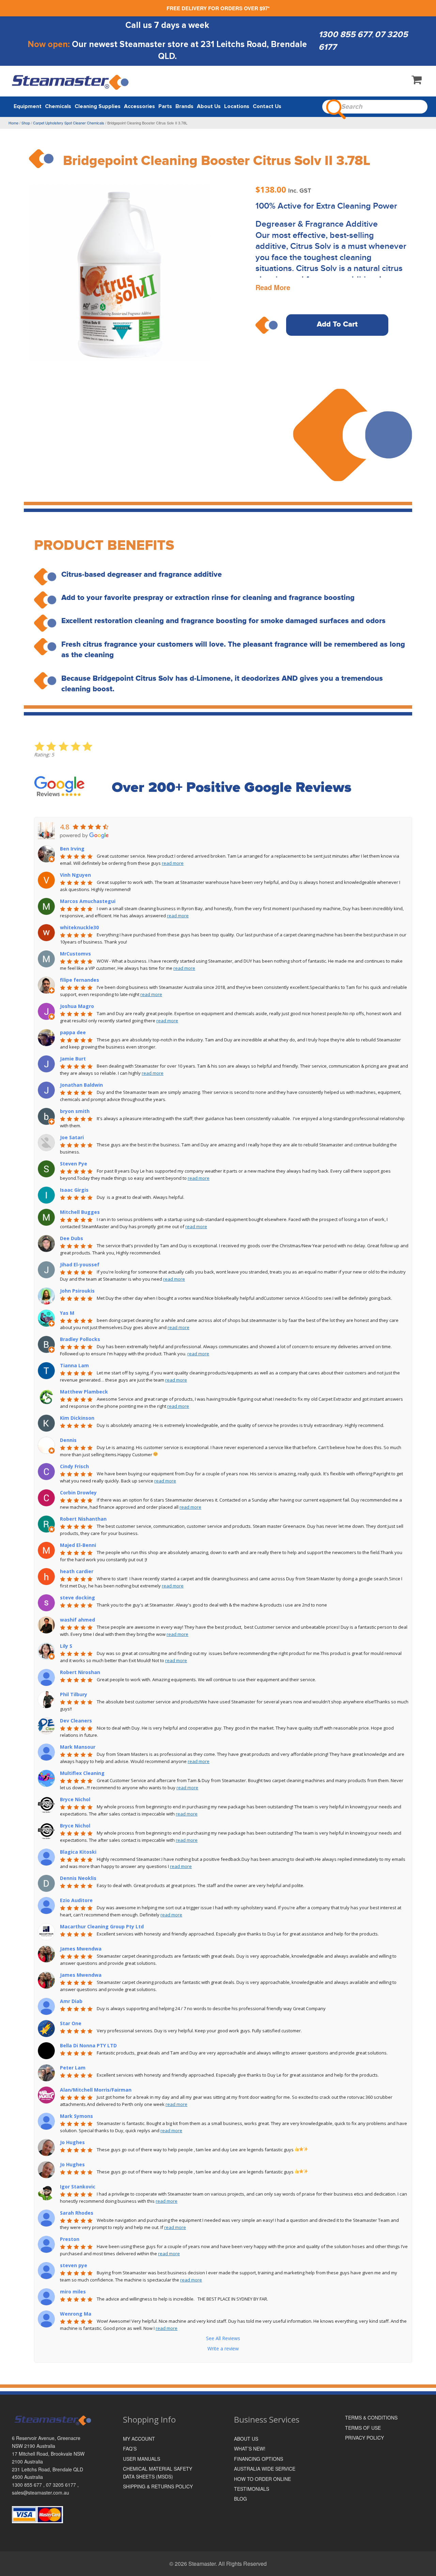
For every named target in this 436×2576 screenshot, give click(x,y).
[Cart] (417, 81)
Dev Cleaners (76, 1721)
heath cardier (77, 1571)
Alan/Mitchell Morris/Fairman (96, 2090)
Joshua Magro (77, 1006)
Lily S (66, 1646)
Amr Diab (71, 2001)
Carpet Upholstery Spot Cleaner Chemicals (69, 123)
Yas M (67, 1313)
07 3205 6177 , (62, 2485)
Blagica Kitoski (78, 1852)
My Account (139, 2439)
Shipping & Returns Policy (158, 2486)
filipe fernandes (80, 980)
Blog (240, 2499)
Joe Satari (72, 1137)
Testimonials (252, 2489)
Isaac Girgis (74, 1190)
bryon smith (75, 1111)
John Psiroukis (77, 1291)
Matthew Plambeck (84, 1392)
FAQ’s (130, 2449)
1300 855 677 (345, 34)
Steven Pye (74, 1164)
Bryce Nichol (75, 1799)
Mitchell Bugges (80, 1212)
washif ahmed (77, 1620)
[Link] (71, 82)
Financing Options (259, 2459)
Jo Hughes (72, 2142)
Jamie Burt (73, 1059)
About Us (246, 2439)
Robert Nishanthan (83, 1519)
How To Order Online (262, 2479)
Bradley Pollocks (80, 1339)
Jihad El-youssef (80, 1264)
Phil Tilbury (74, 1694)
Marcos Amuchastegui (88, 901)
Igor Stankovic (78, 2187)
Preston (70, 2239)
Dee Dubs (72, 1238)
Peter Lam (73, 2068)
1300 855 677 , (29, 2485)
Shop (26, 123)
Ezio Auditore (76, 1900)
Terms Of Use (363, 2428)
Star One (71, 2023)
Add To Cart (337, 325)
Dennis (68, 1440)
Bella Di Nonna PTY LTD (88, 2045)
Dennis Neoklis (78, 1878)
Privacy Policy (364, 2438)
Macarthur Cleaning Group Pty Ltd (102, 1926)
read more (173, 863)
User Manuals (142, 2459)
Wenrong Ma (76, 2314)
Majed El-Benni (78, 1545)
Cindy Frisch (74, 1466)
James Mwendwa (81, 1949)
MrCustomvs (75, 954)
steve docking (77, 1598)
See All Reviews (223, 2338)
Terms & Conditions (371, 2417)
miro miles (73, 2292)
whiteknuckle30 (79, 927)
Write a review (223, 2348)
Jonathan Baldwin (81, 1085)
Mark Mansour (78, 1747)
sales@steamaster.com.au (41, 2492)
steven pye (74, 2265)
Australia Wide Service (265, 2469)
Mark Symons (76, 2116)
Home (13, 123)
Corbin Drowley (78, 1493)
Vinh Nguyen (75, 875)
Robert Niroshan (80, 1672)
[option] (120, 273)
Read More (273, 287)
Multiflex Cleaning (82, 1773)
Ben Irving (72, 849)
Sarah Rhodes (77, 2213)
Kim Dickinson (77, 1418)
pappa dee (73, 1032)
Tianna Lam (74, 1365)
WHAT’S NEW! (250, 2449)
